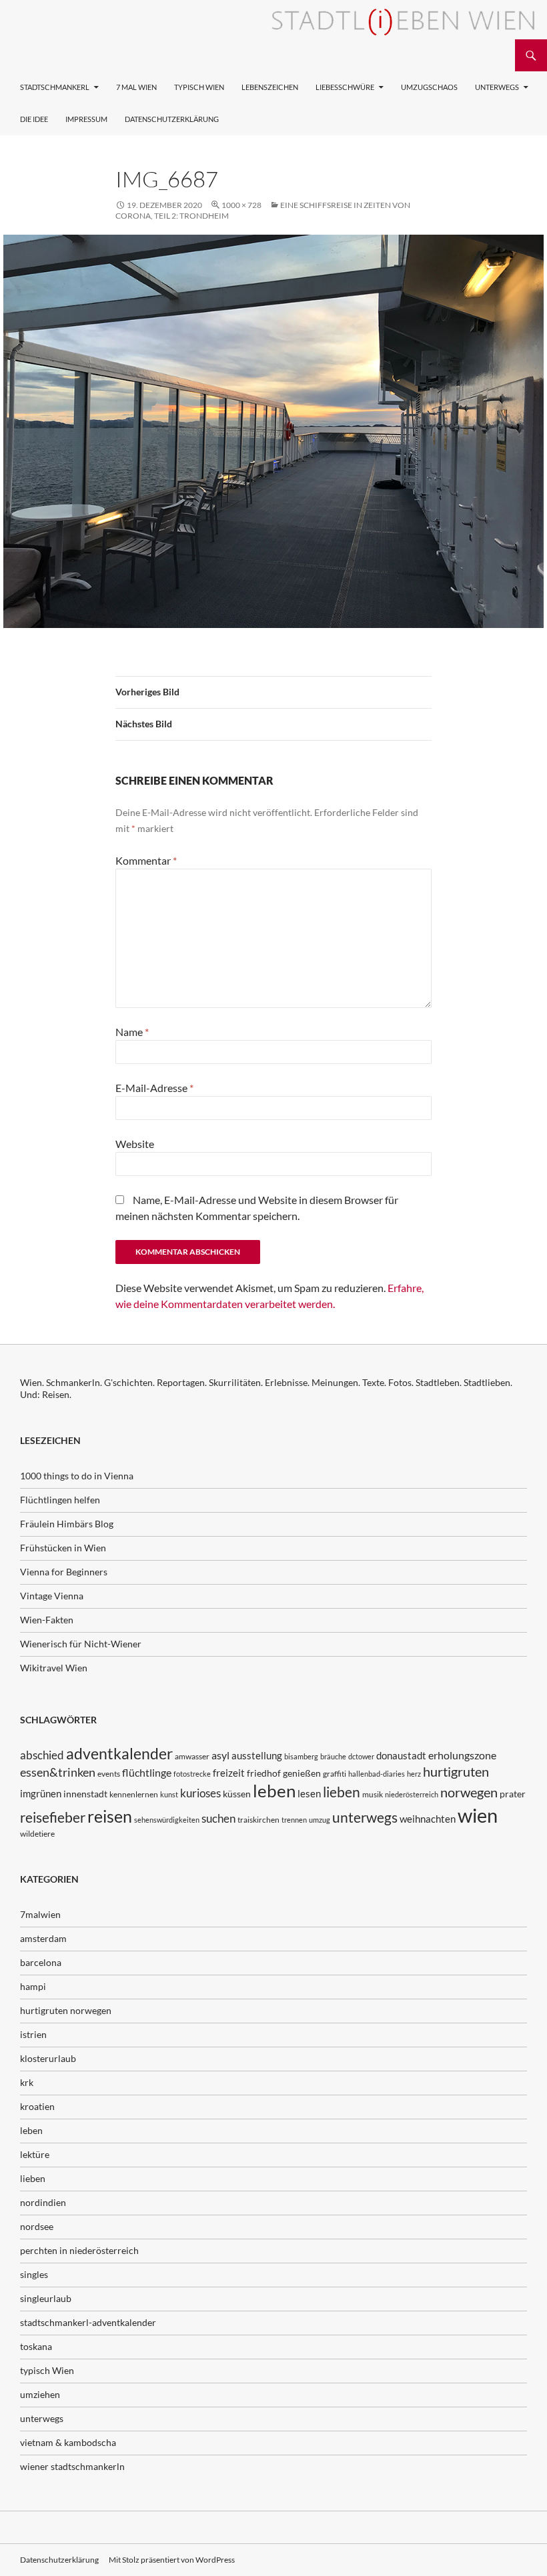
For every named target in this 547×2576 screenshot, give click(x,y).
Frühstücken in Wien (63, 1548)
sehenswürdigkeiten (167, 1820)
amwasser (192, 1756)
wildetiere (37, 1834)
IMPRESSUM (86, 119)
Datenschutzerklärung (172, 119)
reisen (110, 1816)
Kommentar (146, 860)
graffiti (335, 1774)
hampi (33, 1986)
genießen (302, 1773)
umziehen (40, 2394)
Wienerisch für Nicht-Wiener (81, 1644)
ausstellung (257, 1755)
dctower (361, 1756)
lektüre (35, 2154)
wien (478, 1815)
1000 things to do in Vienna (77, 1476)
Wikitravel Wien (54, 1668)
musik (373, 1794)
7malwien (40, 1914)
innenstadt (85, 1794)
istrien (33, 2034)
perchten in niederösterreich (79, 2250)
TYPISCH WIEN (199, 87)
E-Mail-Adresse (154, 1088)
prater (513, 1794)
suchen (218, 1819)
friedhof (264, 1773)
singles (34, 2274)
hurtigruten (456, 1772)
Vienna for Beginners (64, 1572)
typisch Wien (47, 2370)
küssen (237, 1794)
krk (27, 2082)
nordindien (43, 2202)
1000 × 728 (241, 205)
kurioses (200, 1793)
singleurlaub (46, 2298)
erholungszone (462, 1755)
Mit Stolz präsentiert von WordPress (172, 2560)
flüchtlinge (147, 1772)
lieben (342, 1792)
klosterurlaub (48, 2058)
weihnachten (428, 1819)
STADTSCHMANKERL (55, 87)
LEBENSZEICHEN (270, 87)
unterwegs (365, 1817)
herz (414, 1774)
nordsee (37, 2226)
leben (274, 1791)
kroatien (37, 2106)
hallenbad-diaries (377, 1774)
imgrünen (41, 1793)
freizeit (229, 1773)
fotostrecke (192, 1774)
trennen (294, 1820)
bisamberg (301, 1756)
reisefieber (53, 1817)
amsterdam (43, 1938)
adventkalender (119, 1754)
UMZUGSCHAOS (429, 87)
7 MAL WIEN (136, 87)
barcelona (41, 1962)
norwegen (469, 1792)
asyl (220, 1755)
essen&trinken (58, 1772)
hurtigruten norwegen (66, 2010)
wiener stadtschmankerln (72, 2466)
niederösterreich (412, 1794)
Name (132, 1032)
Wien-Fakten (47, 1620)
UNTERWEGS (497, 87)
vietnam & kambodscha (68, 2442)
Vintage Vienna (52, 1596)
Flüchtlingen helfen (60, 1500)
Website (135, 1144)
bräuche (333, 1756)
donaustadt (401, 1755)
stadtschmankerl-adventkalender (88, 2322)
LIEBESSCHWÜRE (345, 87)
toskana (36, 2346)
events (109, 1774)
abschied (42, 1755)
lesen (309, 1793)
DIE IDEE (34, 119)
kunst (169, 1794)
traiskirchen (258, 1820)
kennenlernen (134, 1794)
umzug (320, 1820)
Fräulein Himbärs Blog (67, 1524)
